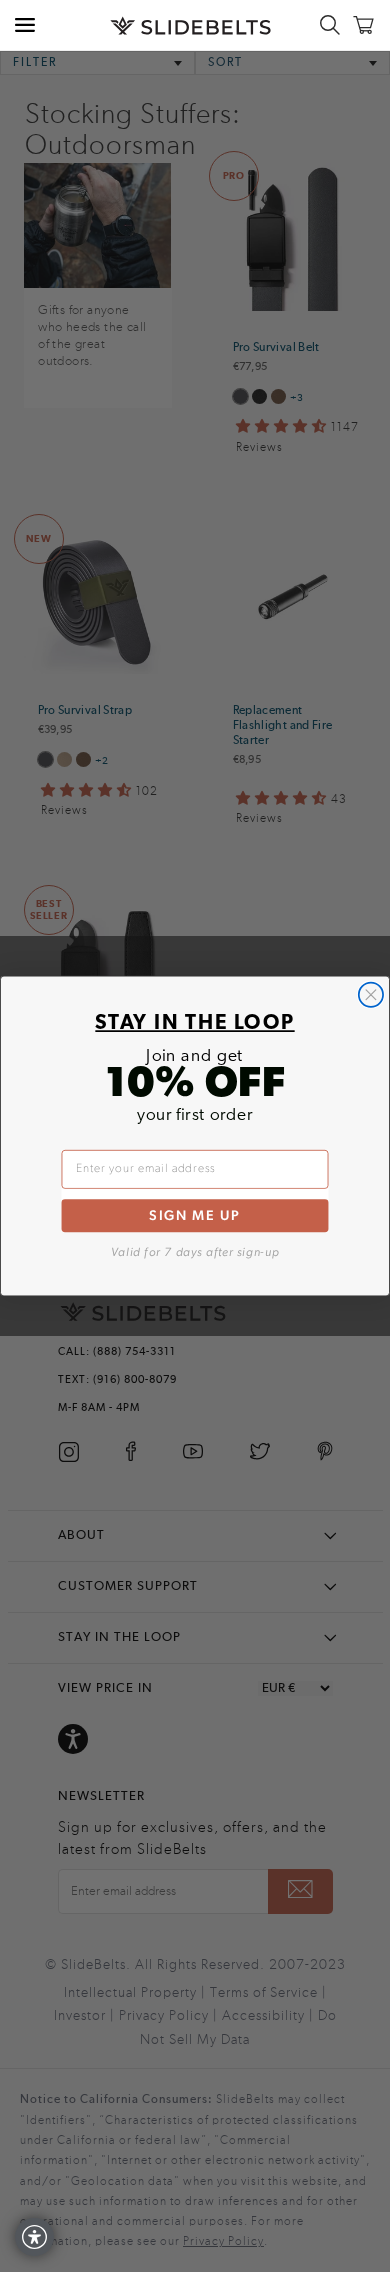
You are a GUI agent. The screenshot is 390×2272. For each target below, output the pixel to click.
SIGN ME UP (195, 1215)
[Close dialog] (371, 995)
